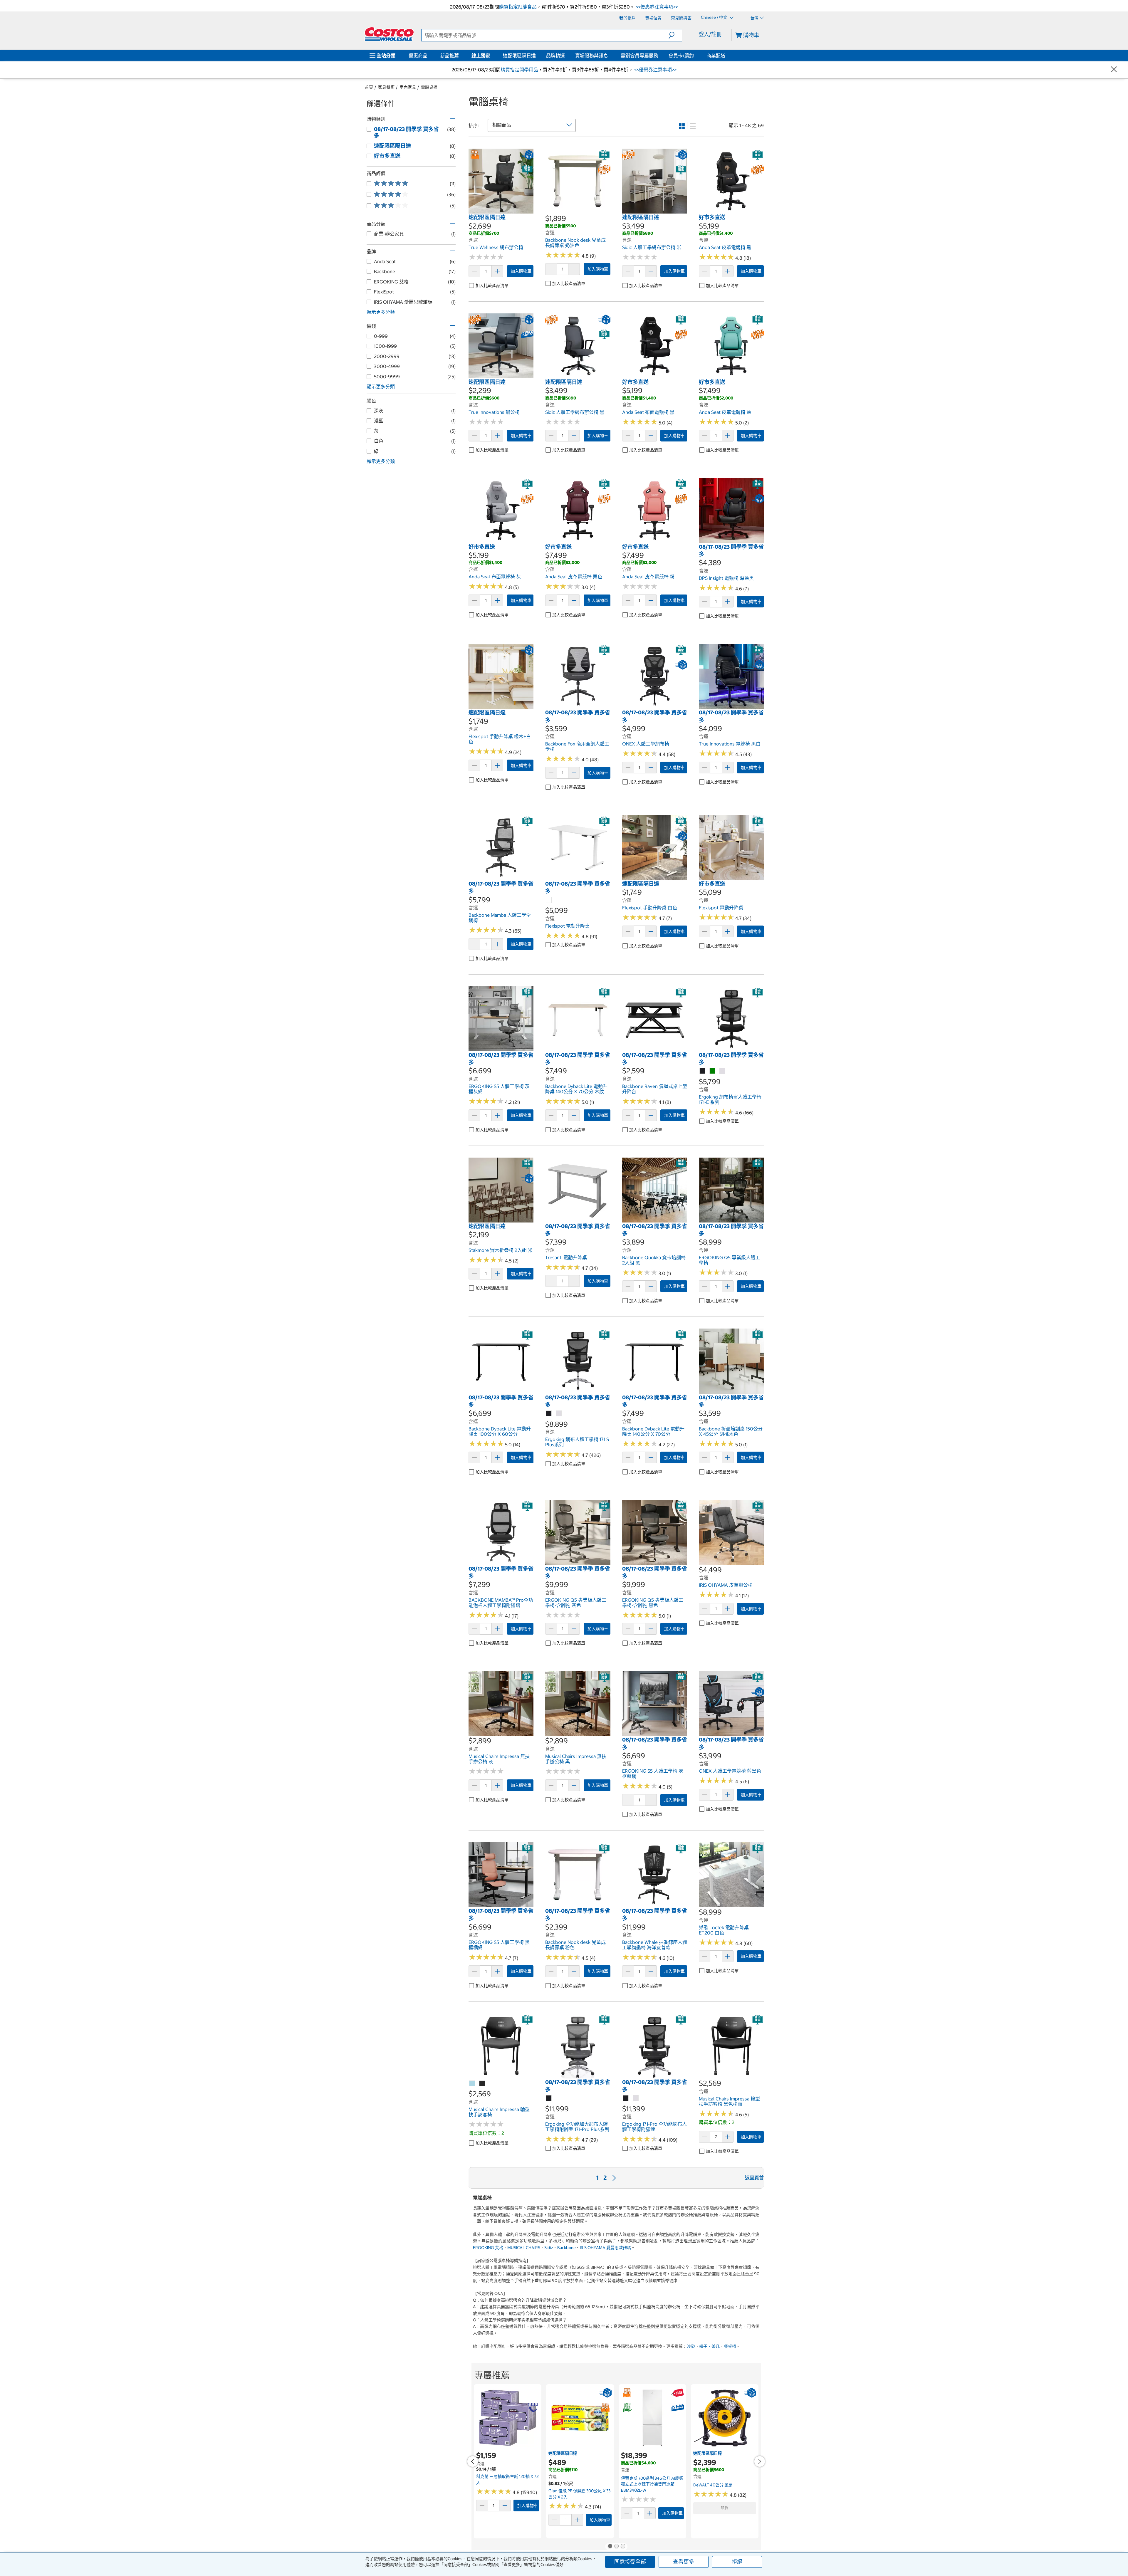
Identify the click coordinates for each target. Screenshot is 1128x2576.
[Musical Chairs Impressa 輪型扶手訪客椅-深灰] (482, 2084)
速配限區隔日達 (519, 56)
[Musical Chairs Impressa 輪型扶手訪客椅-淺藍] (472, 2084)
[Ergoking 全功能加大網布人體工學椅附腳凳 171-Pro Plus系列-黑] (549, 2098)
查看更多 (684, 2562)
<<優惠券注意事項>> (656, 7)
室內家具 (408, 87)
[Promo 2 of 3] (616, 2547)
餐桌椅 (730, 2346)
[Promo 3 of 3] (623, 2547)
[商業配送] (726, 56)
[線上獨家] (491, 56)
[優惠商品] (429, 56)
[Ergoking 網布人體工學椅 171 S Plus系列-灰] (559, 1414)
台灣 (754, 18)
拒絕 (737, 2562)
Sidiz (549, 2248)
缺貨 (725, 2508)
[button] (675, 35)
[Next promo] (760, 2461)
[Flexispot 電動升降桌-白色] (549, 900)
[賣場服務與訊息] (609, 56)
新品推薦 (449, 56)
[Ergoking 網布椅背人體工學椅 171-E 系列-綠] (713, 1071)
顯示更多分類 (381, 312)
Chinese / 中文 (715, 18)
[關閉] (1114, 70)
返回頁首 (754, 2178)
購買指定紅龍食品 (518, 7)
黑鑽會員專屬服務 (639, 56)
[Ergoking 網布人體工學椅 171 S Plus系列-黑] (549, 1414)
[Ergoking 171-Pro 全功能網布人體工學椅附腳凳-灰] (636, 2098)
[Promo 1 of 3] (610, 2547)
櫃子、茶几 (709, 2346)
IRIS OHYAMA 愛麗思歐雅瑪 (605, 2248)
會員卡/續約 (681, 56)
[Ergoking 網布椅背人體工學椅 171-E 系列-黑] (703, 1071)
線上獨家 (481, 56)
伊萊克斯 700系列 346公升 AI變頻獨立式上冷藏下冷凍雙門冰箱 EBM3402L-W (652, 2484)
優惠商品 (418, 56)
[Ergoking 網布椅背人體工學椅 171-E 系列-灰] (723, 1071)
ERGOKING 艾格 (488, 2248)
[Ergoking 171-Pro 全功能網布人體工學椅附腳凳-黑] (626, 2098)
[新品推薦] (460, 56)
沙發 (691, 2346)
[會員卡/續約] (695, 56)
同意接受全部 (630, 2562)
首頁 (369, 87)
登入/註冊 (710, 34)
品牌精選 (555, 56)
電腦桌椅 (429, 87)
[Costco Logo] (389, 34)
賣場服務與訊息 (592, 56)
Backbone (566, 2248)
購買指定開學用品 (519, 70)
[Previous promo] (473, 2461)
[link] (501, 211)
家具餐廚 (386, 87)
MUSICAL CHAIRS (524, 2248)
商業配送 (716, 56)
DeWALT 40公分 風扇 (713, 2485)
